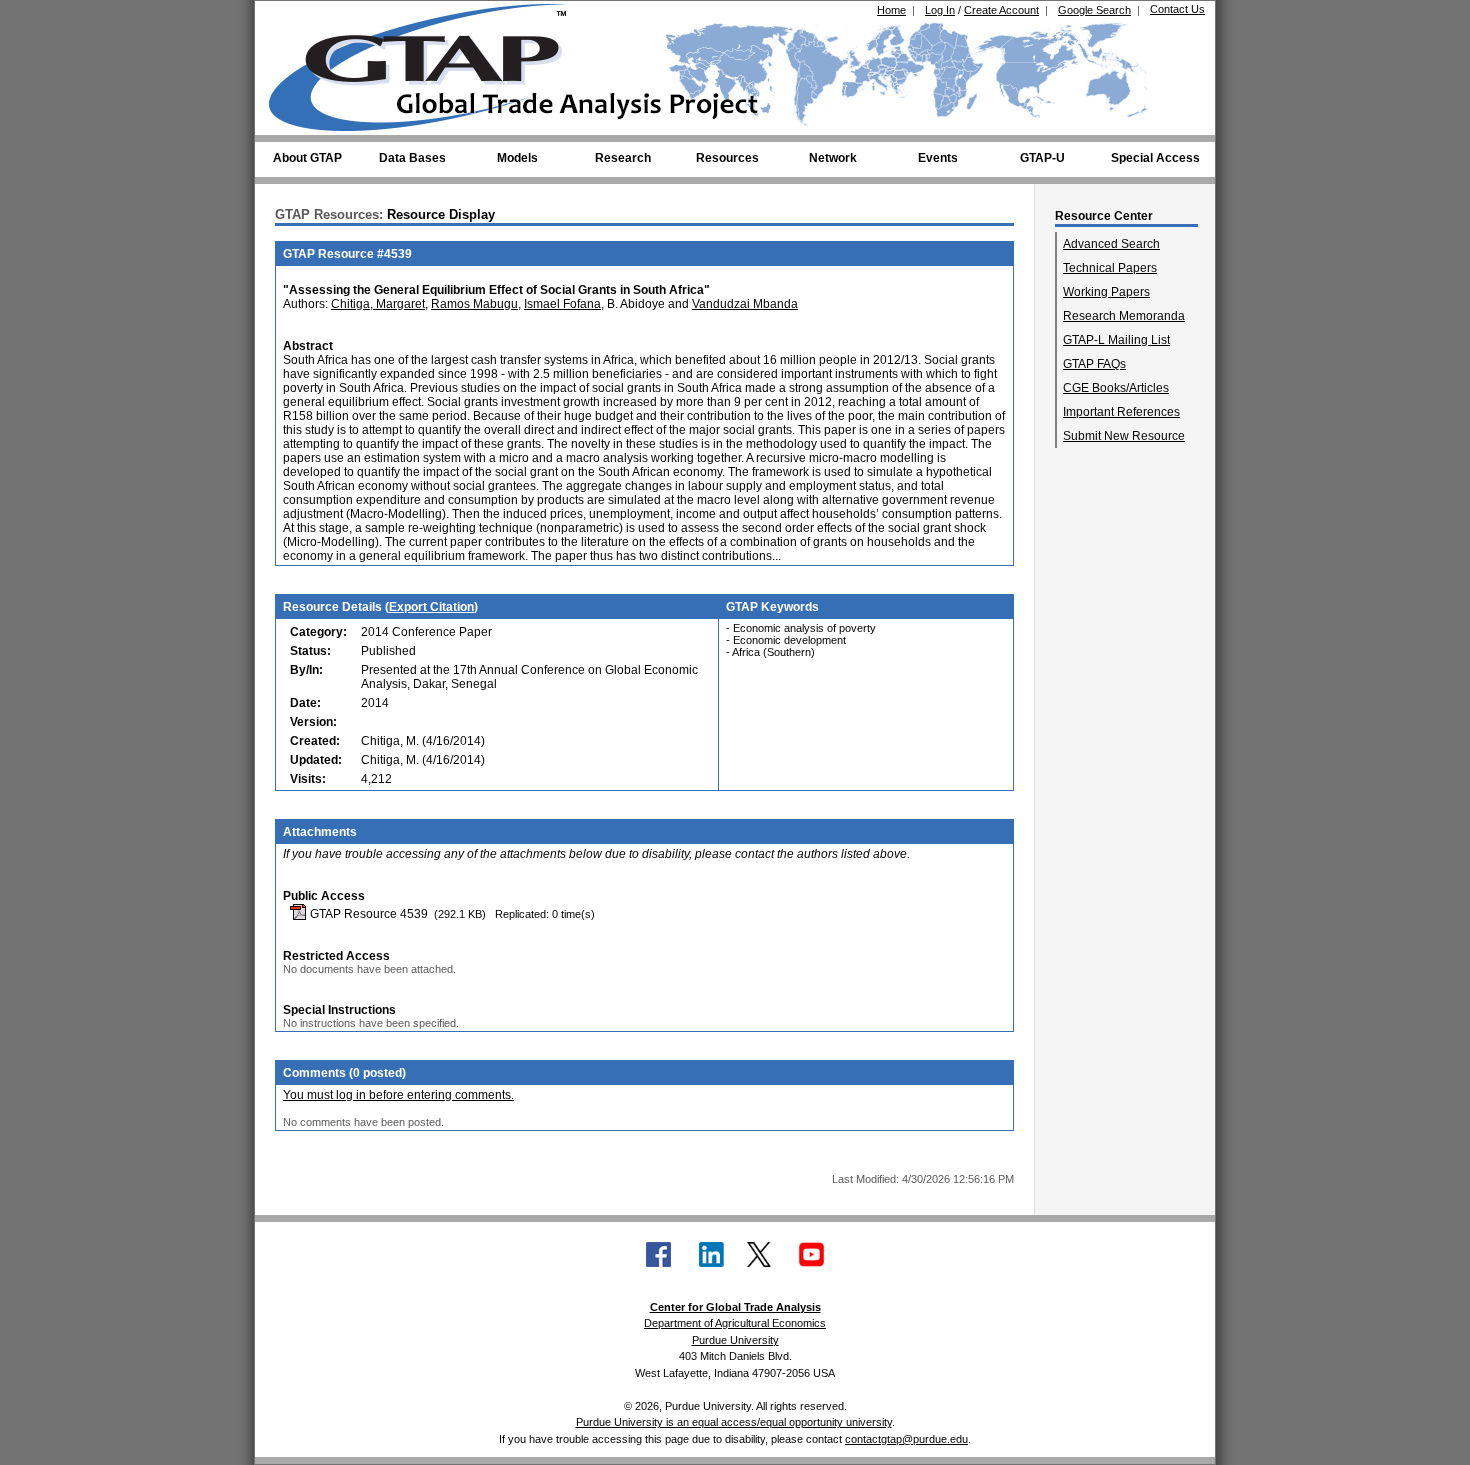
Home (891, 10)
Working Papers (1106, 292)
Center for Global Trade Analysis (735, 1307)
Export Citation (431, 607)
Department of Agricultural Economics (735, 1323)
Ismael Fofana (562, 304)
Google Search (1094, 10)
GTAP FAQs (1094, 364)
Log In (940, 10)
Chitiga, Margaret (378, 304)
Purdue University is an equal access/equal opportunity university (734, 1422)
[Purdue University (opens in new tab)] (299, 18)
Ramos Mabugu (474, 304)
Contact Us (1177, 9)
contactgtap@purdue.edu (906, 1439)
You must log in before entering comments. (398, 1095)
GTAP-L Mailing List (1116, 340)
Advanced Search (1111, 244)
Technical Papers (1110, 268)
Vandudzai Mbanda (745, 304)
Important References (1121, 412)
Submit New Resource (1124, 436)
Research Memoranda (1124, 316)
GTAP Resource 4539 (367, 914)
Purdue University (735, 1340)
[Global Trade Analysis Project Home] (430, 63)
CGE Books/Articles (1116, 388)
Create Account (1001, 10)
